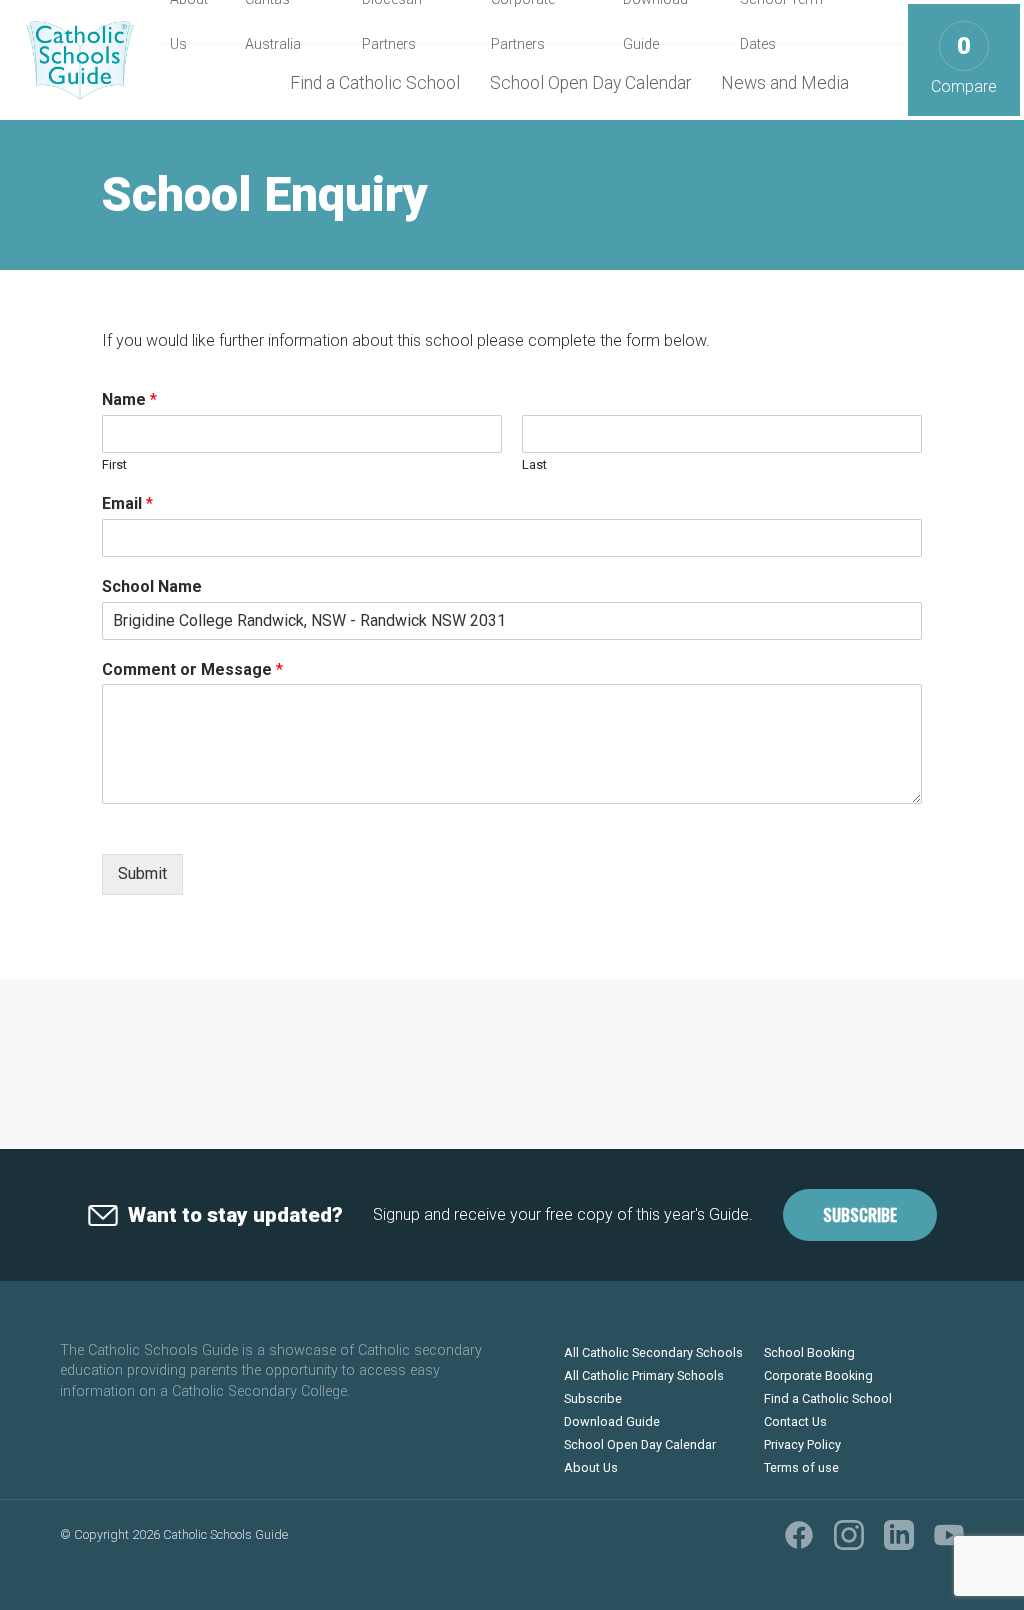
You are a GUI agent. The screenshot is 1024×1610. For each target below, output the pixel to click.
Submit (142, 873)
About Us (591, 1467)
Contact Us (795, 1421)
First (114, 464)
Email (127, 503)
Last (534, 464)
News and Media (785, 83)
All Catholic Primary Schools (644, 1375)
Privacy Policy (802, 1444)
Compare (964, 64)
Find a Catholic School (375, 83)
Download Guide (612, 1421)
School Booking (809, 1352)
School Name (152, 586)
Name (129, 399)
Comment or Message (192, 669)
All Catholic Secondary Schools (653, 1352)
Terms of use (801, 1467)
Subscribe (860, 1215)
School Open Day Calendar (590, 83)
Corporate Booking (818, 1375)
